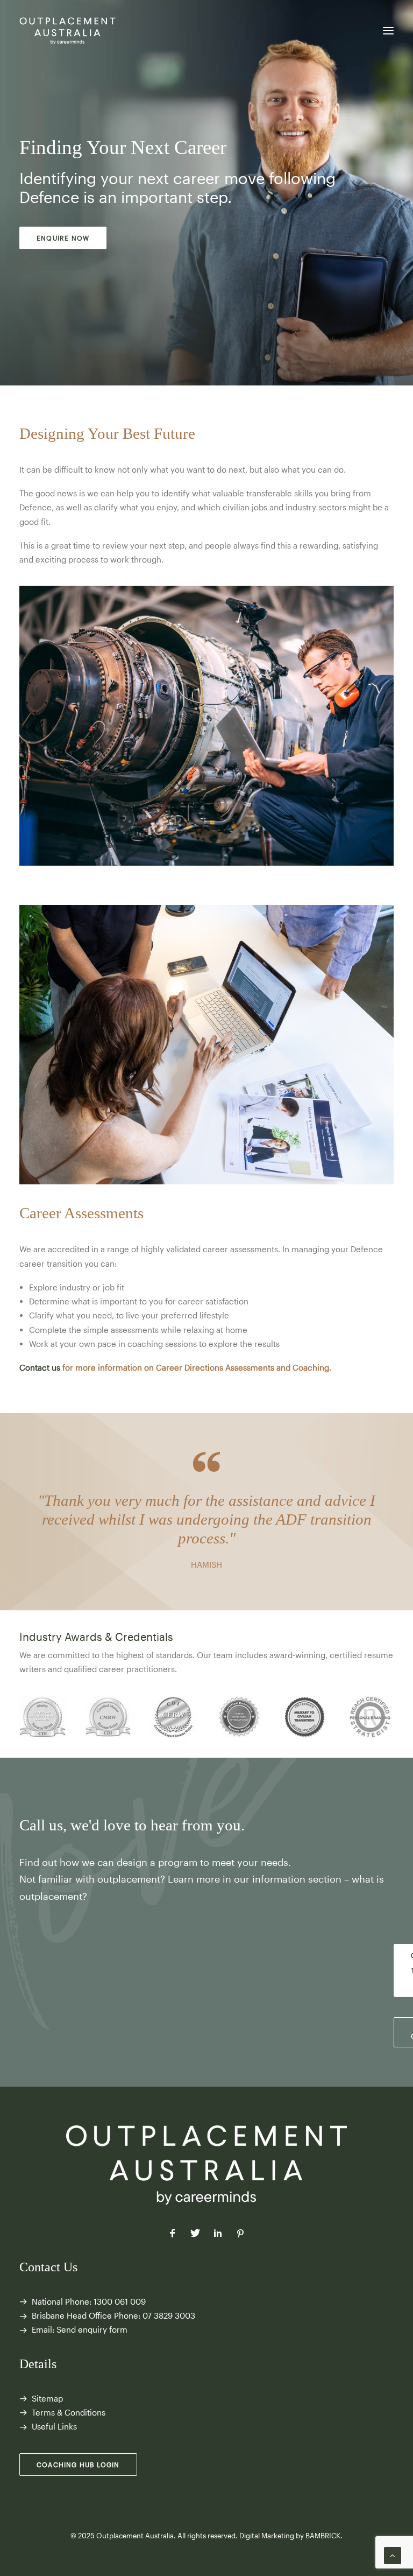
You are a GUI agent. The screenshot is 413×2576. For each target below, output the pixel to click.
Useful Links (54, 2426)
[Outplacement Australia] (68, 31)
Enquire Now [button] (63, 238)
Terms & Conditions (69, 2412)
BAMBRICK (323, 2536)
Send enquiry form (92, 2329)
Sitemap (47, 2398)
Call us (41, 1825)
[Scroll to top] (393, 2554)
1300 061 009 (120, 2301)
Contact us (40, 1367)
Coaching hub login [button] (78, 2465)
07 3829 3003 (169, 2315)
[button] (388, 31)
